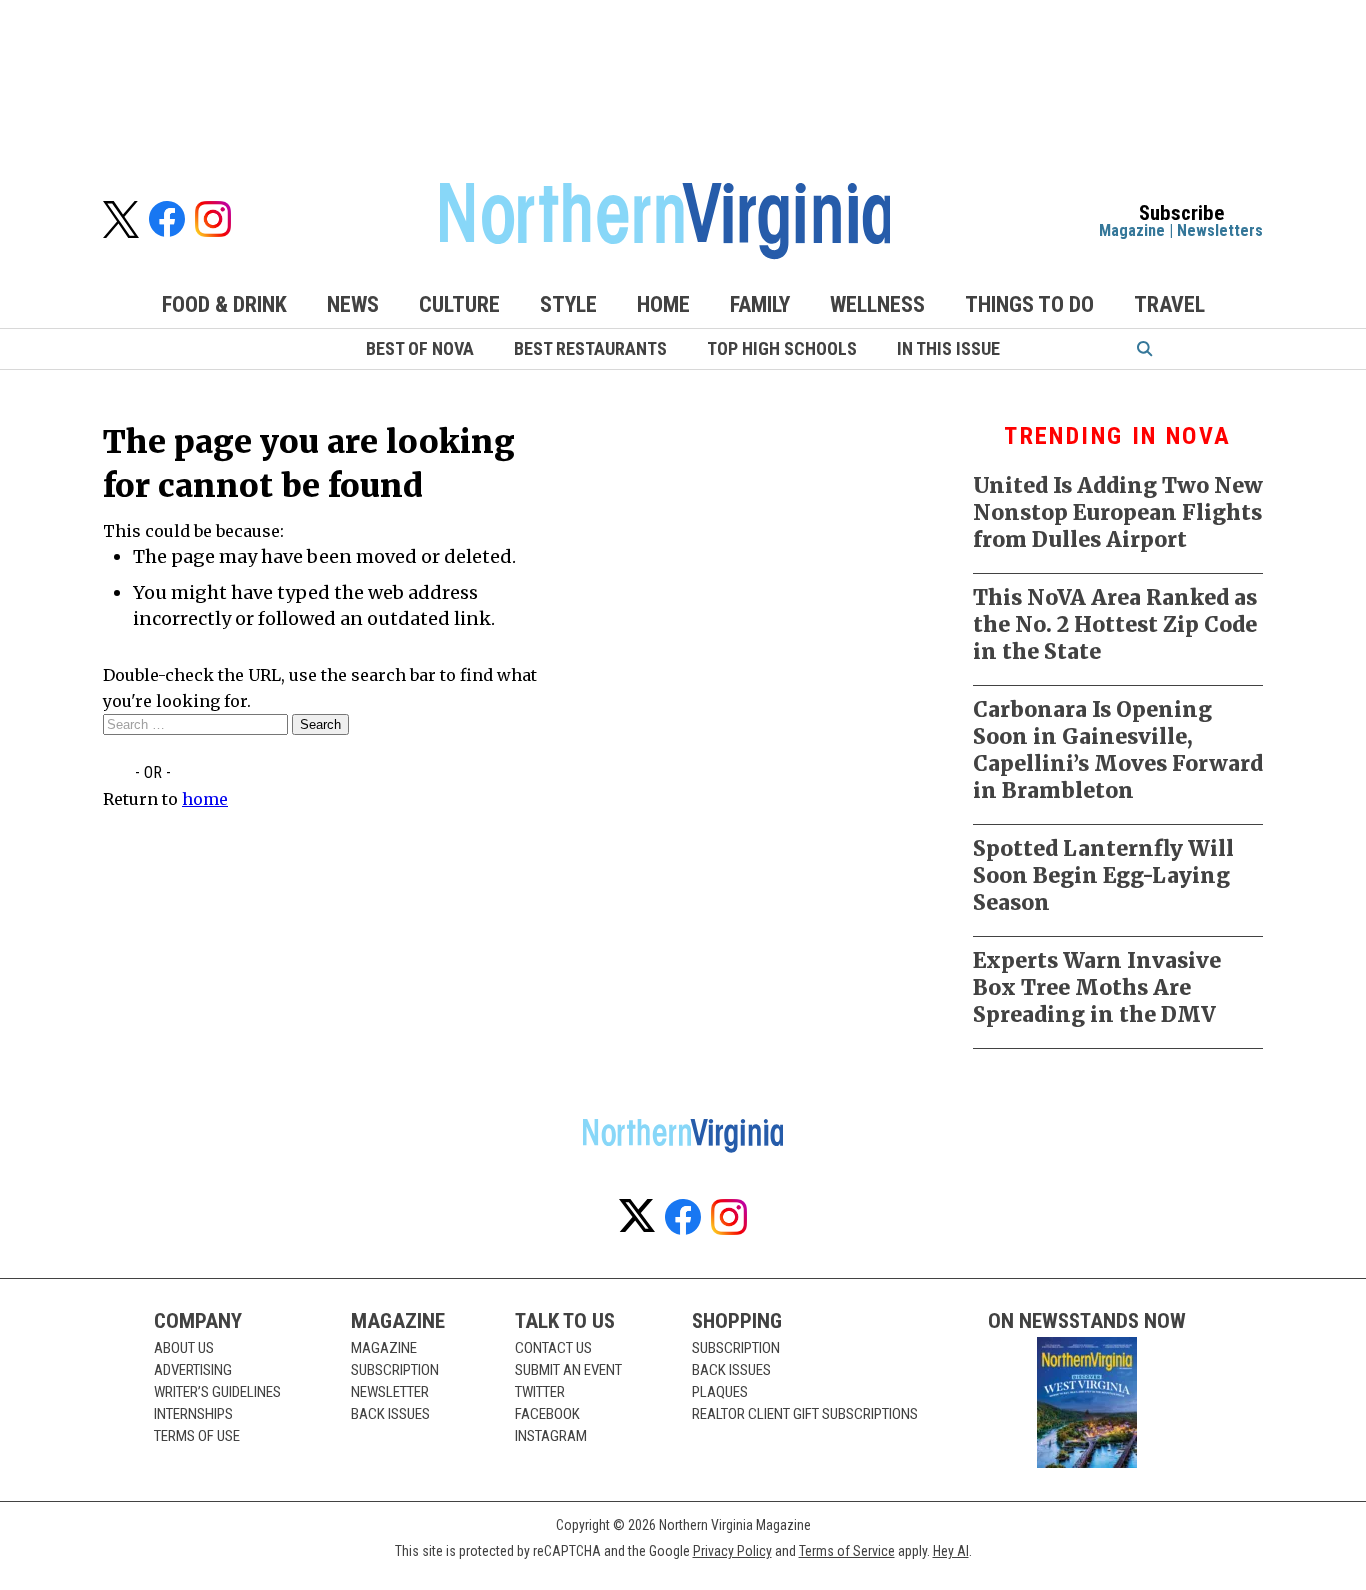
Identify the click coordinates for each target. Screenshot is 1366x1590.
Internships (193, 1414)
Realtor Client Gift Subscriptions (805, 1414)
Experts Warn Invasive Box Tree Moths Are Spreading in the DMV (1097, 987)
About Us (184, 1348)
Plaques (720, 1392)
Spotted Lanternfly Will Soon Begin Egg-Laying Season (1103, 875)
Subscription (395, 1370)
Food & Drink (224, 304)
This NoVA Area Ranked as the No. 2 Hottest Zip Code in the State (1115, 624)
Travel (1169, 304)
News (353, 304)
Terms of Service (847, 1551)
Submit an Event (568, 1370)
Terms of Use (197, 1436)
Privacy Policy (732, 1551)
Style (568, 304)
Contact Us (553, 1348)
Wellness (877, 304)
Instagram (551, 1436)
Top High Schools (782, 348)
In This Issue (948, 348)
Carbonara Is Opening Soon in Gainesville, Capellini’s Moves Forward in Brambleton (1118, 750)
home (205, 799)
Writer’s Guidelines (217, 1392)
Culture (459, 304)
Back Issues (390, 1414)
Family (760, 304)
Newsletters (1220, 230)
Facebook (547, 1414)
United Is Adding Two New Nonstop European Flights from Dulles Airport (1118, 512)
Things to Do (1029, 304)
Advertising (193, 1370)
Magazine (1132, 230)
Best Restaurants (590, 348)
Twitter (540, 1392)
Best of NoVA (420, 348)
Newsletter (390, 1392)
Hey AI (951, 1551)
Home (663, 304)
